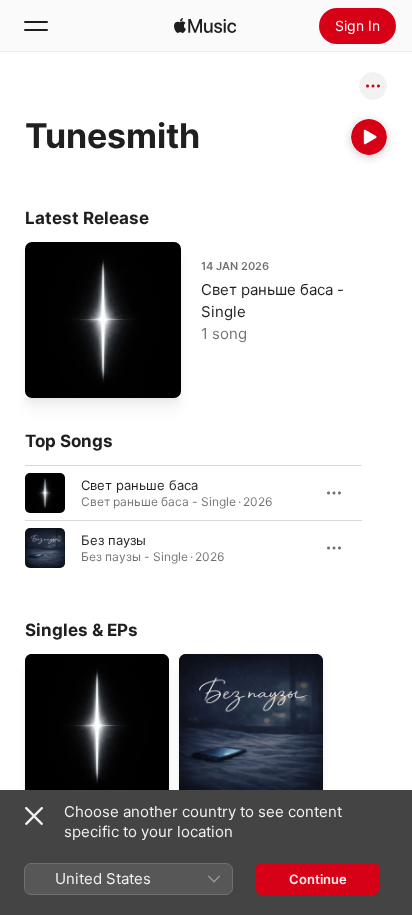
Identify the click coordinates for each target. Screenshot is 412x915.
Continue (318, 879)
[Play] (369, 137)
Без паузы (113, 540)
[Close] (34, 816)
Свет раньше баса (139, 485)
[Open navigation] (36, 26)
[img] (205, 26)
